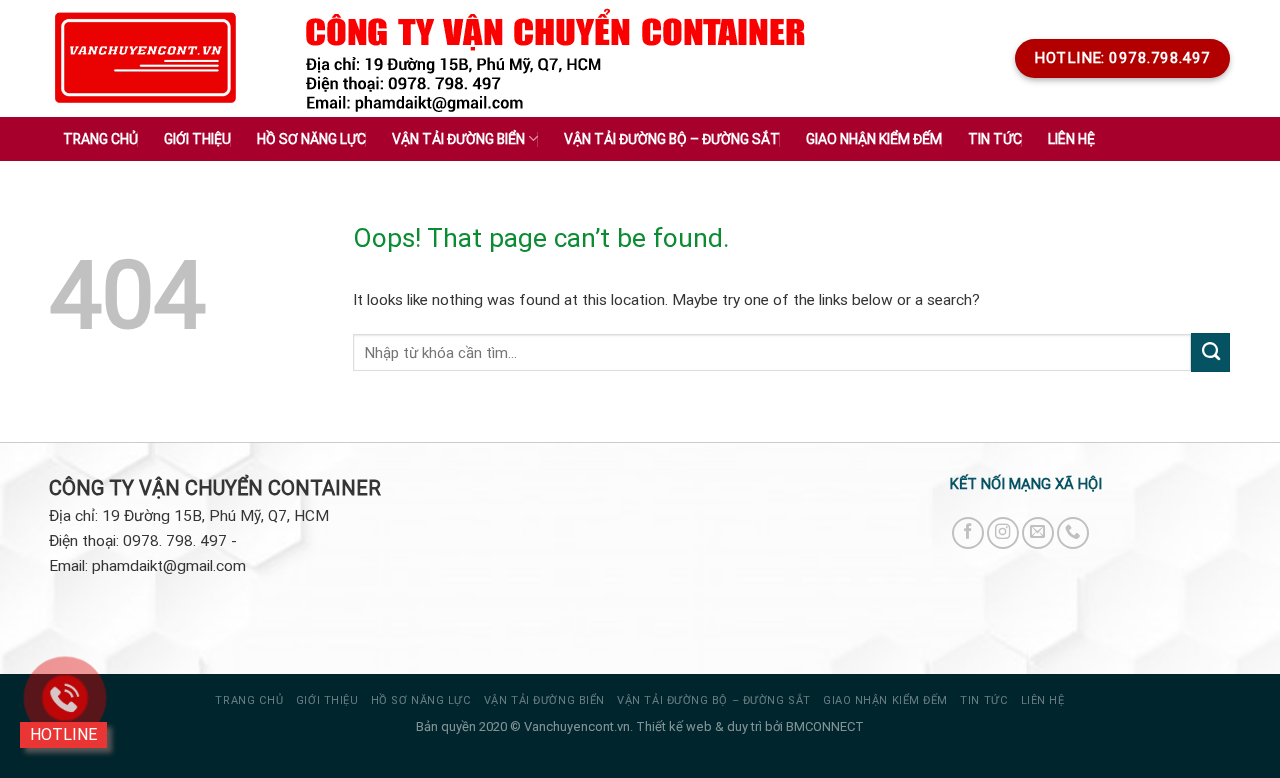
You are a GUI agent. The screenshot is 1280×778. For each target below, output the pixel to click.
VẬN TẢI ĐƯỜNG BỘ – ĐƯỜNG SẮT (713, 700)
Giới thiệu (197, 139)
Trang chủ (100, 139)
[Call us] (1073, 533)
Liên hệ (1071, 139)
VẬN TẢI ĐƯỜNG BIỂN (544, 700)
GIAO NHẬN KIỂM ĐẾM (885, 700)
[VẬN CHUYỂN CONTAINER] (146, 58)
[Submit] (1210, 352)
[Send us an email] (1038, 533)
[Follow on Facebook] (968, 533)
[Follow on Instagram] (1003, 533)
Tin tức (984, 700)
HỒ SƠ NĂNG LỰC (421, 700)
